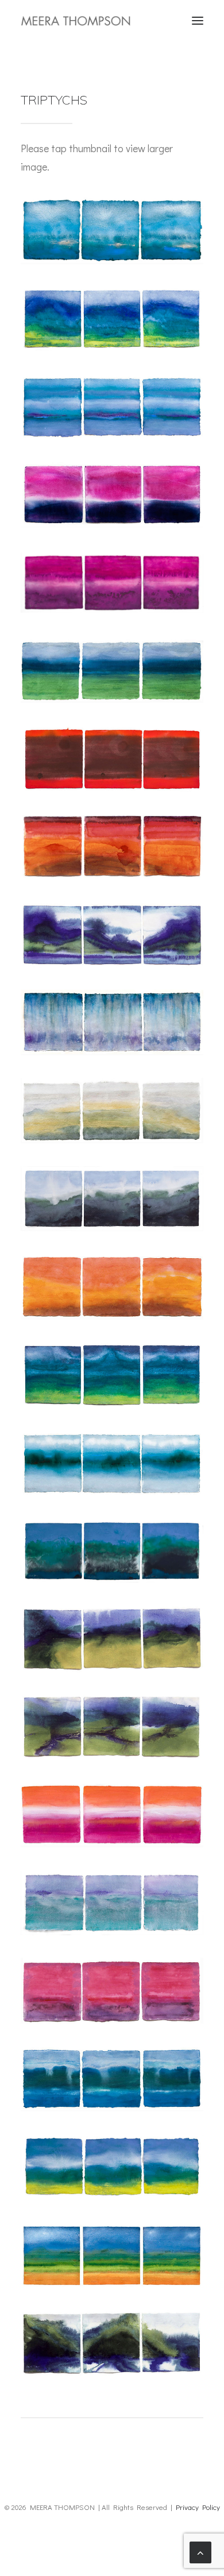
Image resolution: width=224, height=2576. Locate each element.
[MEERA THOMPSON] (76, 21)
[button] (198, 21)
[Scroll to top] (200, 2551)
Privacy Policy (198, 2507)
